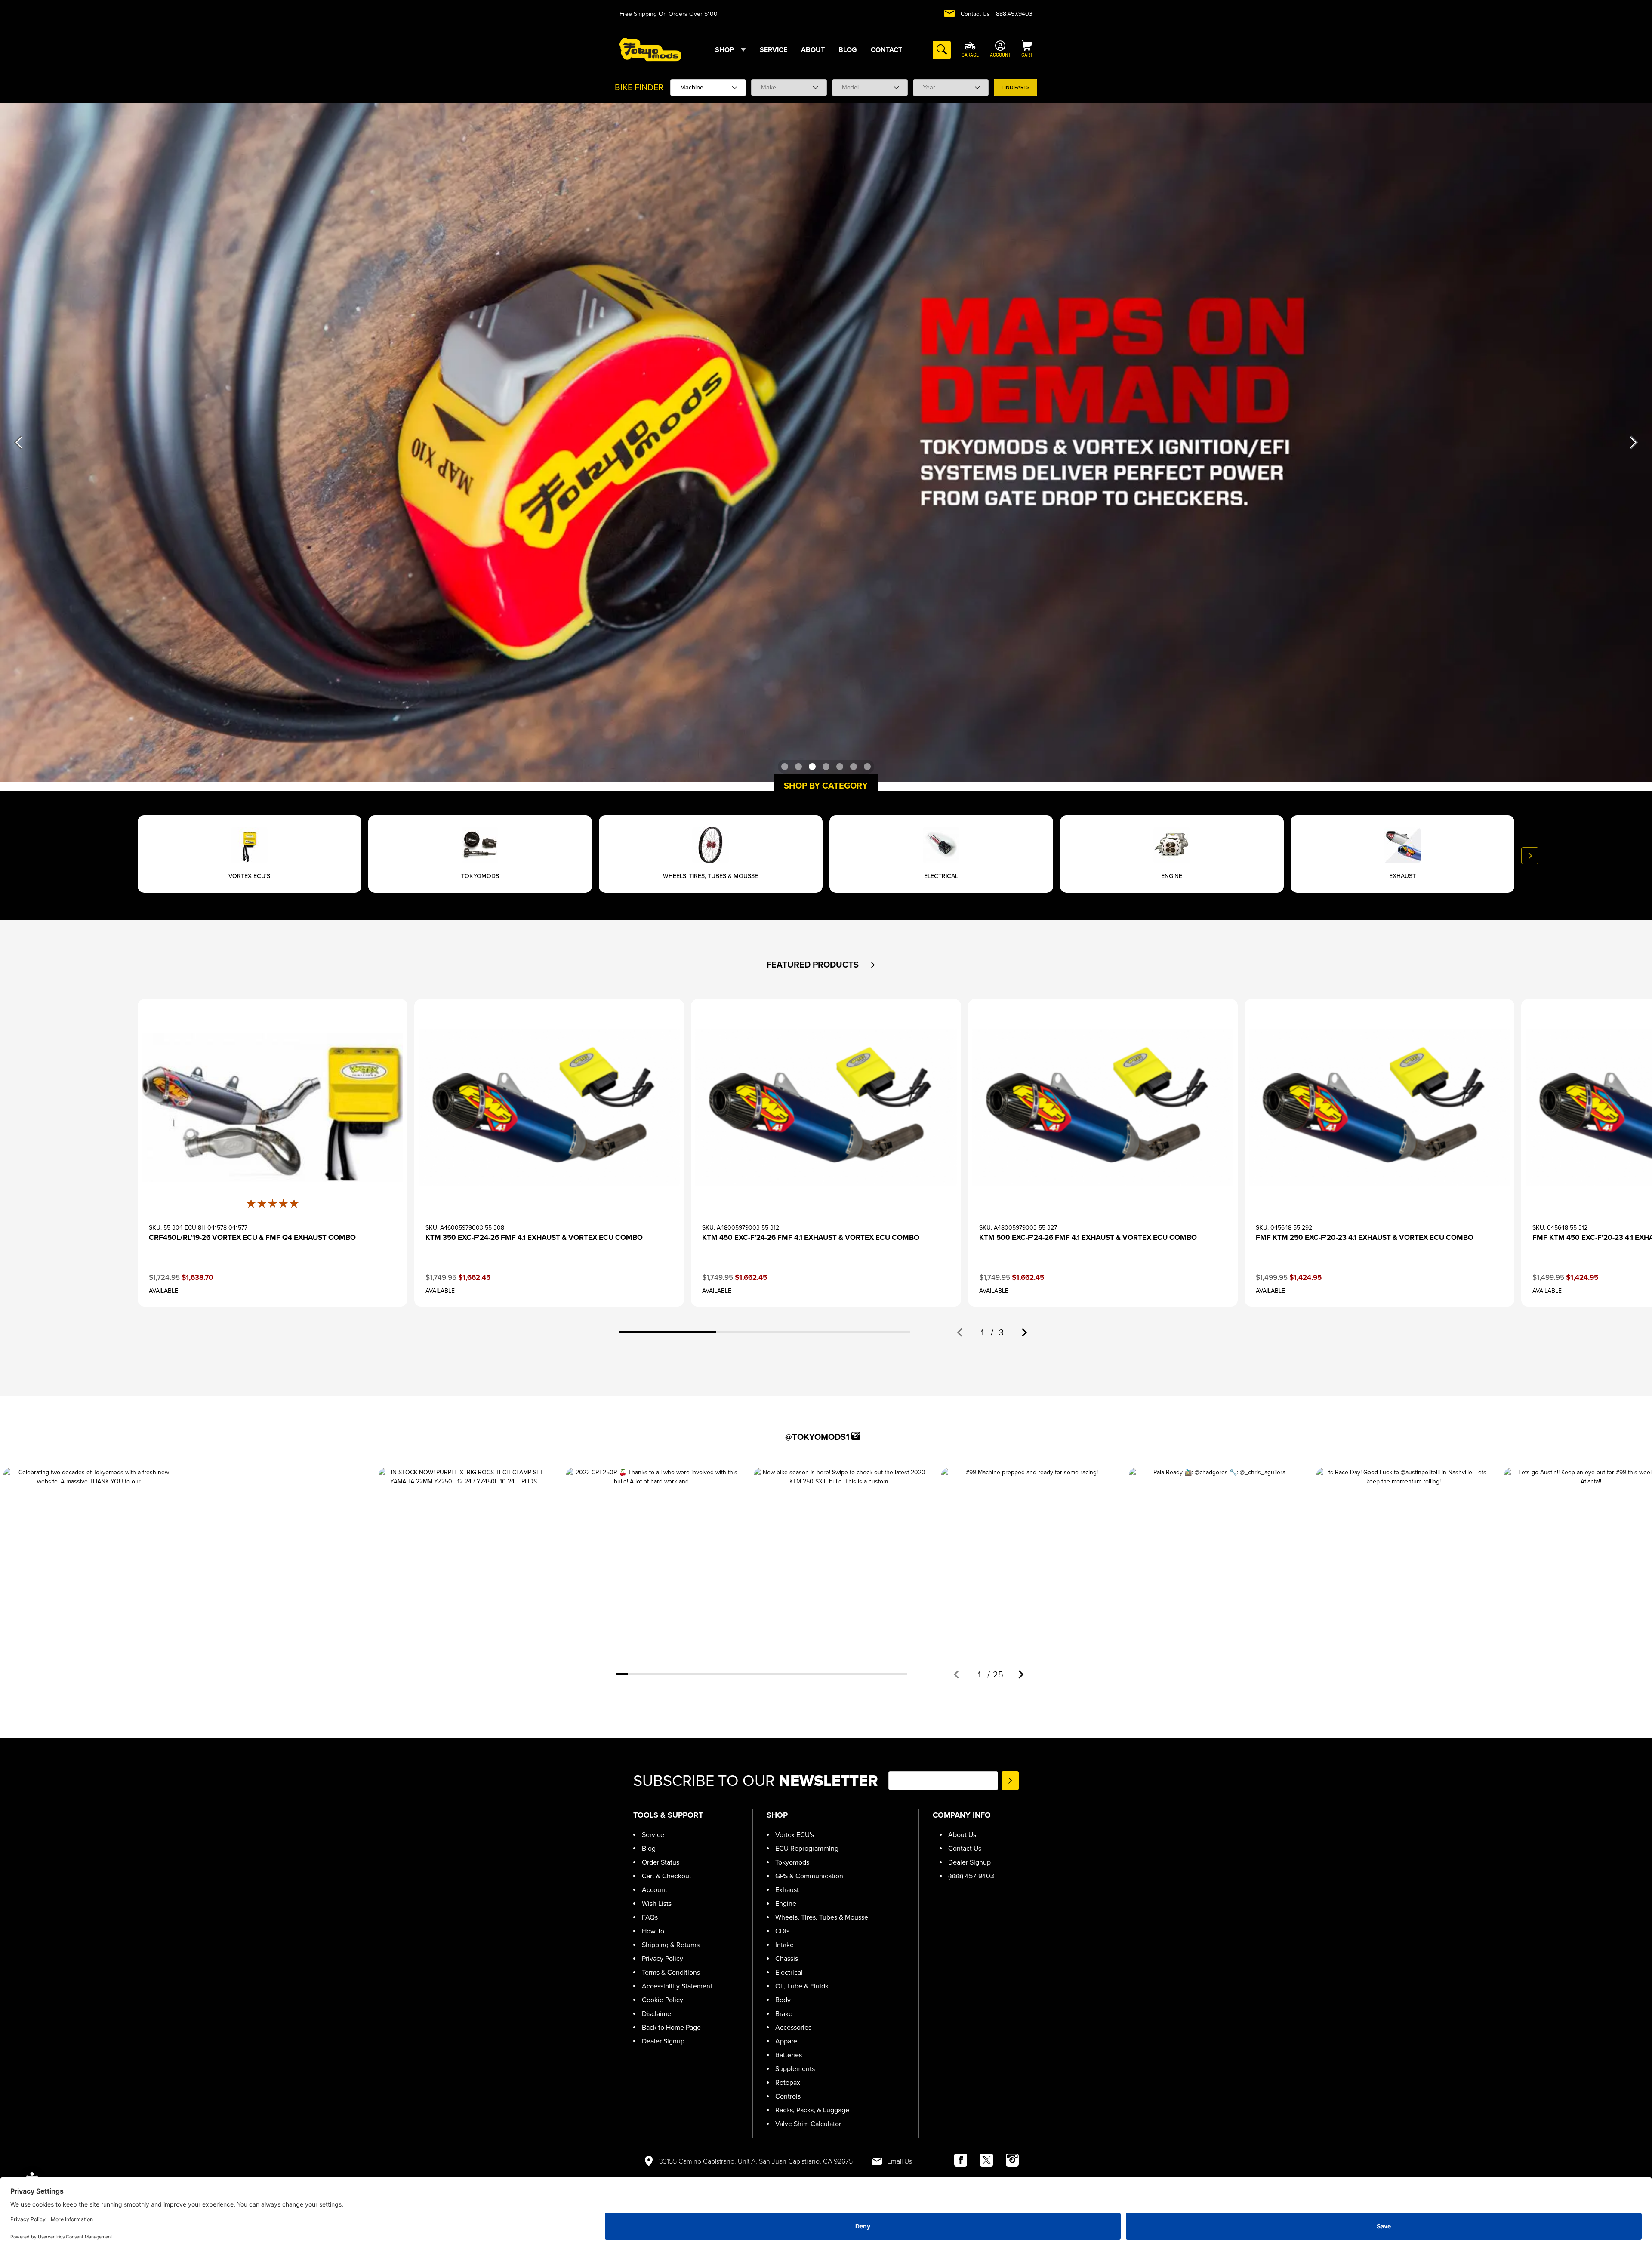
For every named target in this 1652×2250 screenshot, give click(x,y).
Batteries (789, 2055)
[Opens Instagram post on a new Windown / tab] (90, 1555)
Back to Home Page (671, 2027)
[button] (873, 965)
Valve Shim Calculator (808, 2124)
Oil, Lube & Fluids (802, 1986)
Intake (784, 1945)
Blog (649, 1848)
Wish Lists (657, 1903)
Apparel (787, 2041)
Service (653, 1835)
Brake (784, 2014)
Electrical (789, 1972)
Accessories (793, 2027)
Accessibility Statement (677, 1986)
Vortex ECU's (795, 1835)
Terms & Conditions (671, 1972)
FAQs (650, 1917)
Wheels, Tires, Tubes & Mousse (822, 1917)
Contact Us (975, 14)
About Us (962, 1835)
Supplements (795, 2069)
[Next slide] (1530, 856)
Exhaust (787, 1890)
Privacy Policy (663, 1959)
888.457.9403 (1014, 14)
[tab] (668, 1332)
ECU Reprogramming (807, 1848)
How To (653, 1931)
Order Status (661, 1862)
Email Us (900, 2161)
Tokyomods (792, 1862)
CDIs (782, 1931)
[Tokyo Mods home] (650, 49)
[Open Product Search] (942, 50)
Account (655, 1890)
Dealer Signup (663, 2041)
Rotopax (788, 2082)
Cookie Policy (663, 2000)
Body (783, 2000)
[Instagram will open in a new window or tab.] (856, 1436)
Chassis (787, 1959)
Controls (788, 2096)
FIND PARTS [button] (1016, 87)
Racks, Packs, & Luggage (812, 2110)
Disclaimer (658, 2014)
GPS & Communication (809, 1876)
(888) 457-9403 (971, 1876)
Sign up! (1010, 1781)
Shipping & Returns (671, 1945)
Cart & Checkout (667, 1876)
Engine (786, 1903)
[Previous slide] (122, 856)
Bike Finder (639, 87)
